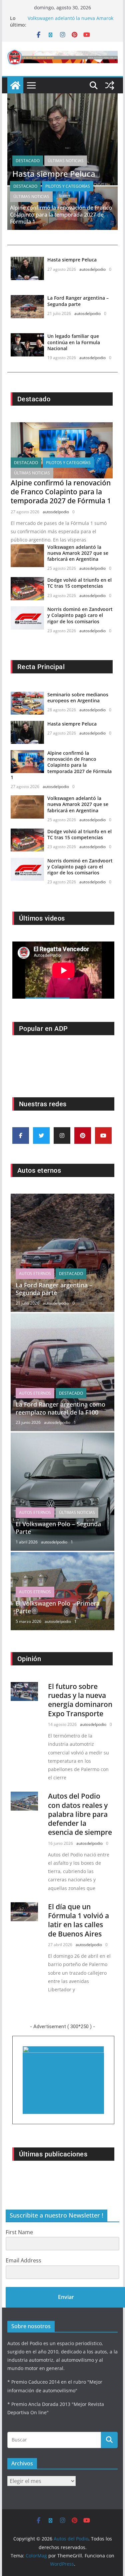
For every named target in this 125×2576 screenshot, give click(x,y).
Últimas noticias (66, 161)
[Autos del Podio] (15, 85)
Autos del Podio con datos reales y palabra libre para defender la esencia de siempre (80, 1814)
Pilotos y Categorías (68, 186)
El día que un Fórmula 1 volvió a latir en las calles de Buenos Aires (78, 1920)
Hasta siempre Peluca (54, 174)
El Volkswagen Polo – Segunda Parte (58, 1528)
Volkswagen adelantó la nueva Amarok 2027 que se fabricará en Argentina (78, 553)
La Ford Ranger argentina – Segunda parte (78, 301)
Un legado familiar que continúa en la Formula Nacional (74, 342)
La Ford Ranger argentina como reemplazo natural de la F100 (60, 1408)
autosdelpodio (92, 269)
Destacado (28, 161)
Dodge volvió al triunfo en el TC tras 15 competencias (79, 583)
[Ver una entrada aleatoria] (110, 85)
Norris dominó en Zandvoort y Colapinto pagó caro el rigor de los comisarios (80, 615)
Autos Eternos (35, 1274)
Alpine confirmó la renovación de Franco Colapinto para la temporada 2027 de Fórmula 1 (61, 215)
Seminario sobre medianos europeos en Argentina (78, 697)
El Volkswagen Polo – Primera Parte (58, 1607)
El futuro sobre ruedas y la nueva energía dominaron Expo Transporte (80, 1700)
